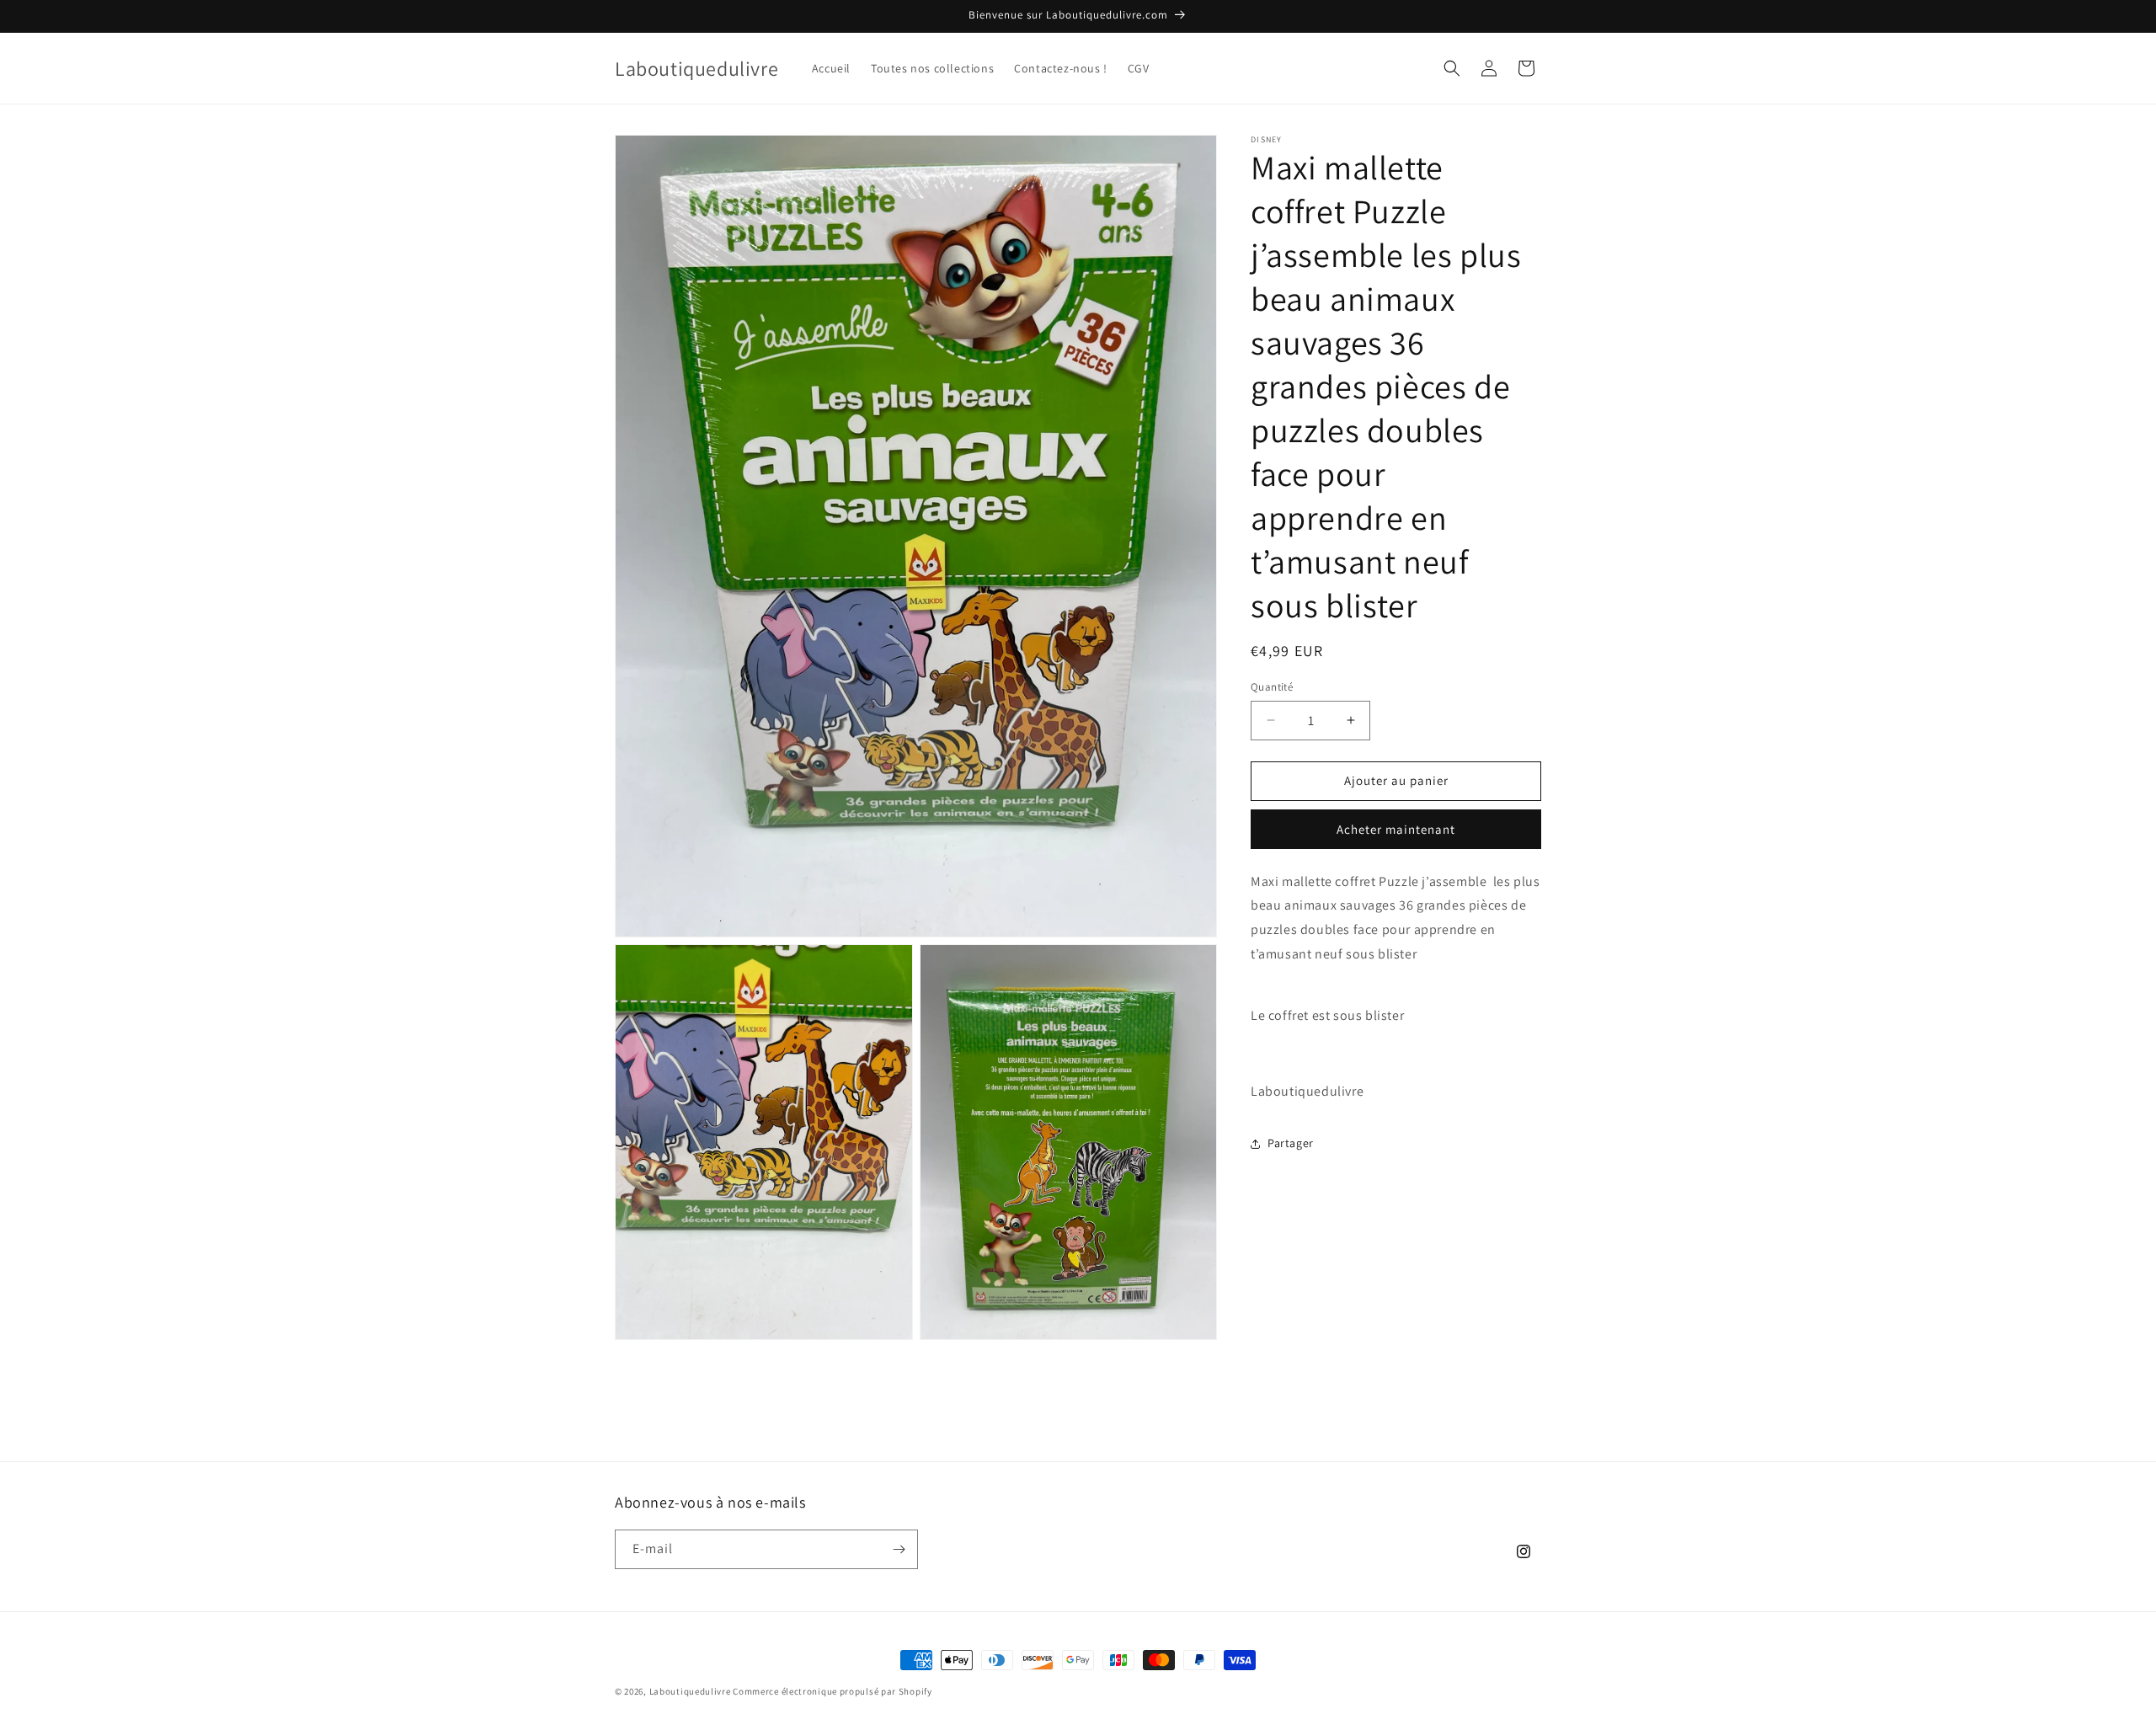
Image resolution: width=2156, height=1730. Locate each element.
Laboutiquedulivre (690, 1691)
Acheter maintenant (1396, 829)
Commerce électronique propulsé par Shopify (832, 1691)
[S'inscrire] (899, 1549)
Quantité (1272, 687)
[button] (1452, 68)
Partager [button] (1291, 1143)
